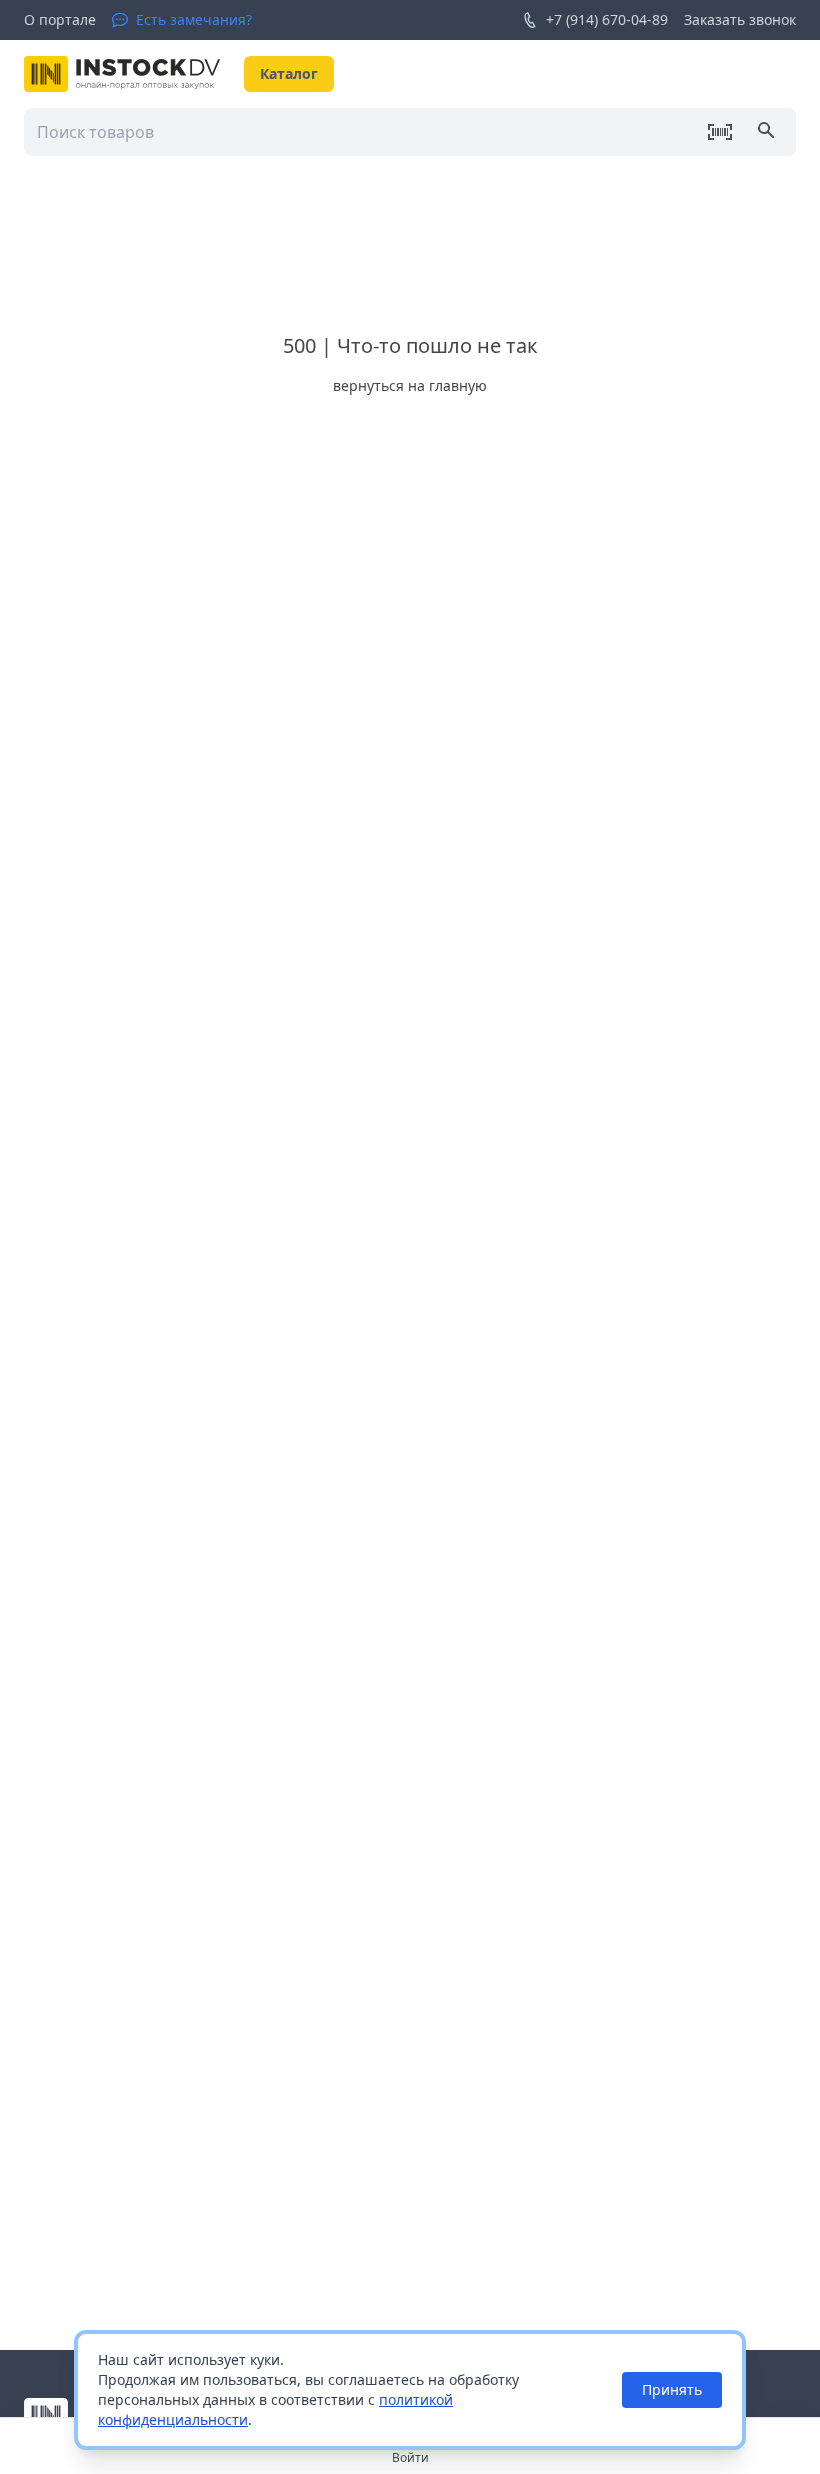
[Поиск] (768, 132)
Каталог (289, 73)
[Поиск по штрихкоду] (720, 132)
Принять (672, 2389)
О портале (60, 19)
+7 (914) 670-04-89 (607, 19)
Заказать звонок (740, 19)
